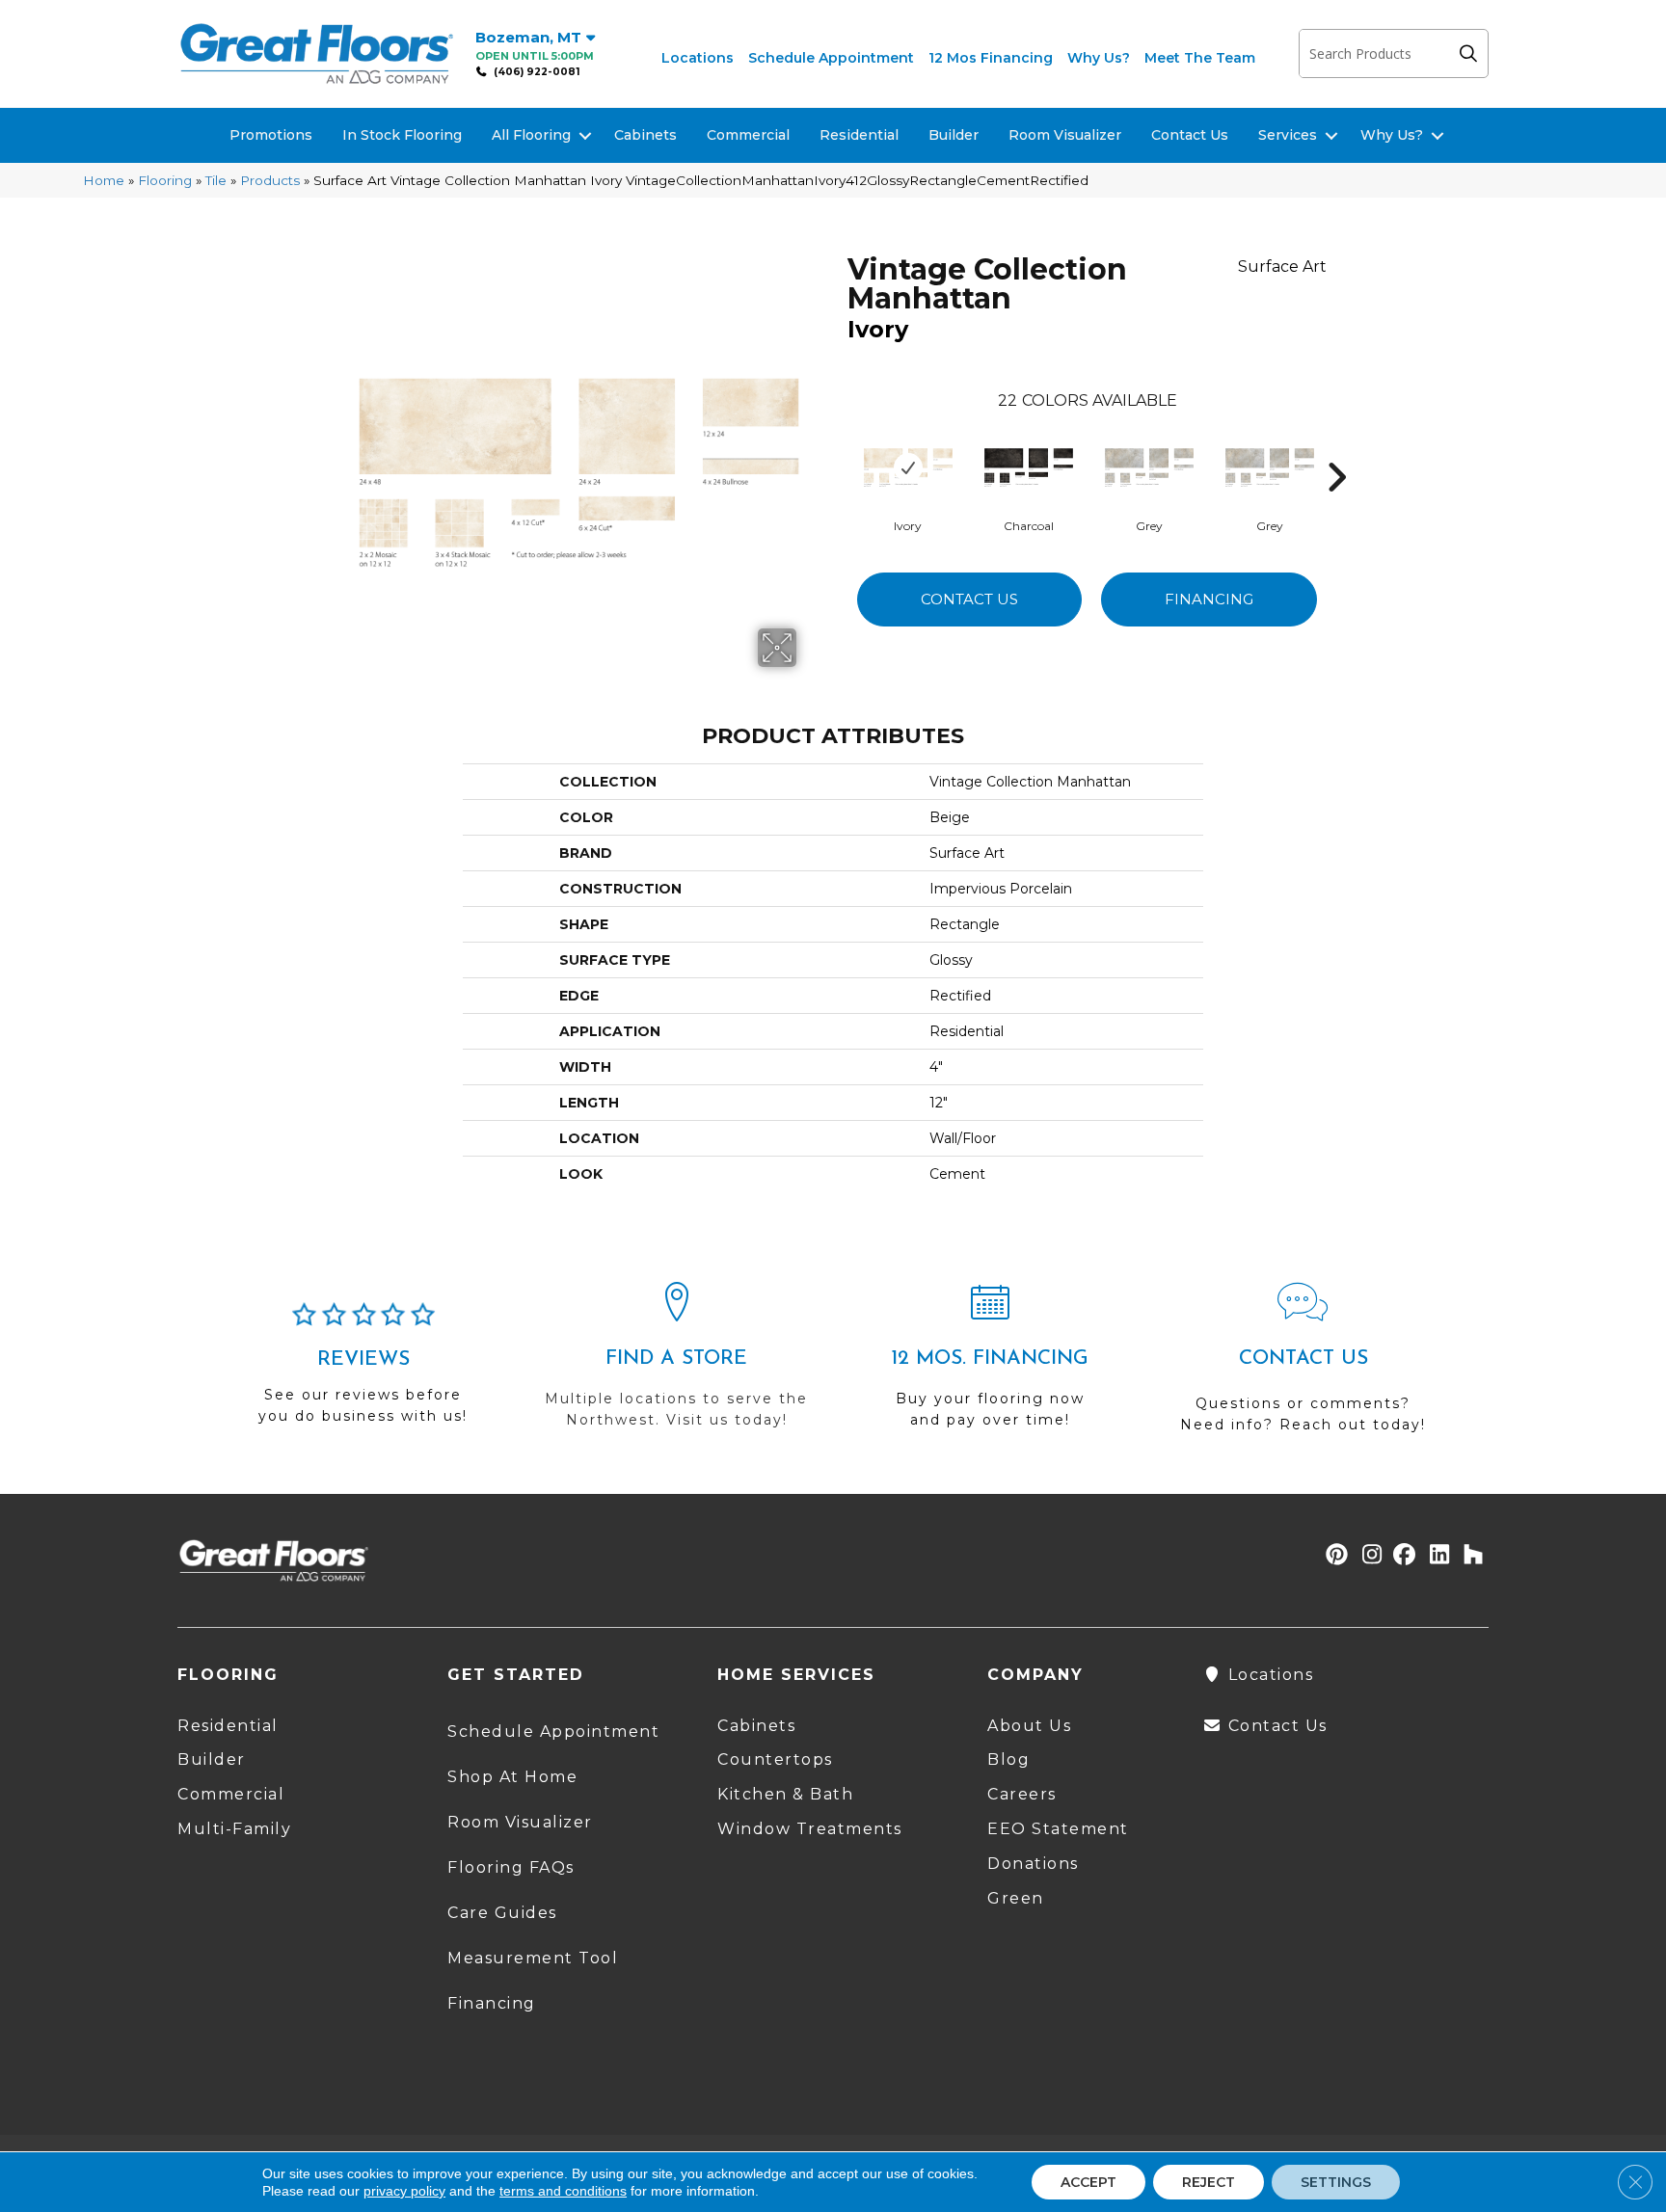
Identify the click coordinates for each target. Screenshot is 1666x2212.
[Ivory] (908, 467)
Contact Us (1190, 135)
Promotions (271, 135)
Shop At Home (512, 1777)
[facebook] (1401, 1556)
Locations (698, 58)
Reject (1209, 2182)
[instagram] (1368, 1556)
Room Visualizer (1065, 135)
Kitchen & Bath (785, 1794)
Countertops (775, 1759)
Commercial (748, 135)
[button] (1473, 53)
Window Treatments (810, 1829)
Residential (859, 135)
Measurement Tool (533, 1958)
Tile (216, 180)
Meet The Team (1200, 58)
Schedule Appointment (831, 58)
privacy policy (404, 2191)
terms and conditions (563, 2191)
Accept (1088, 2182)
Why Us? (1099, 58)
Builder (954, 135)
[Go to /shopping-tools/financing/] (990, 1364)
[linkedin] (1435, 1556)
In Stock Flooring (402, 135)
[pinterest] (1334, 1556)
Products (270, 180)
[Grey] (1149, 467)
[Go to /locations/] (676, 1364)
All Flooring (531, 135)
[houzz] (1469, 1556)
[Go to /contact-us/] (1303, 1366)
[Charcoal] (1029, 467)
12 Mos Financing (991, 58)
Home (104, 180)
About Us (1029, 1726)
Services (1288, 135)
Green (1016, 1898)
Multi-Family (234, 1829)
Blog (1008, 1759)
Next (1336, 448)
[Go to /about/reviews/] (363, 1372)
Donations (1033, 1864)
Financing (1209, 599)
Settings (1336, 2182)
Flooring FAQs (511, 1867)
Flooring (165, 180)
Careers (1022, 1794)
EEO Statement (1058, 1829)
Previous (838, 448)
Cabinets (645, 135)
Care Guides (502, 1913)
